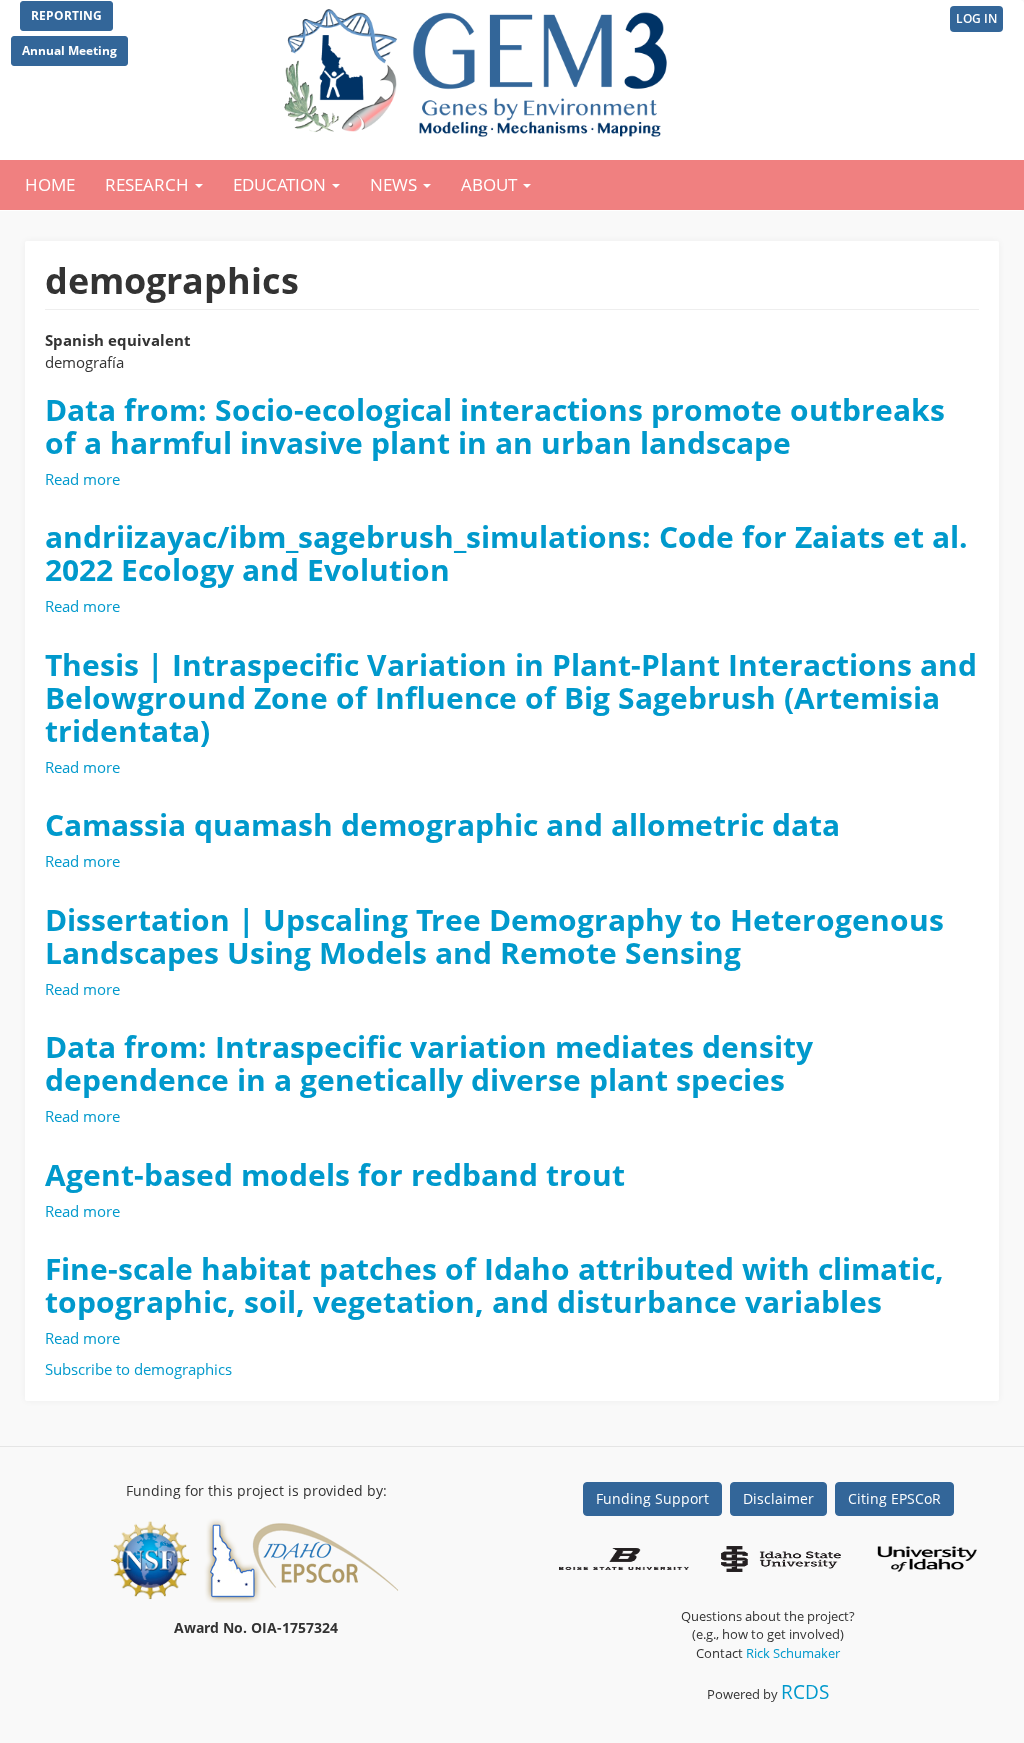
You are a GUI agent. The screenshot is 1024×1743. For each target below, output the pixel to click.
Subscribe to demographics (138, 1369)
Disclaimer (778, 1498)
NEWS (395, 184)
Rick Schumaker (793, 1653)
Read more (82, 479)
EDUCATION (281, 184)
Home (50, 184)
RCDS (805, 1691)
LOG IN (976, 18)
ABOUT (491, 184)
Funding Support (652, 1498)
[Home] (479, 68)
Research (149, 184)
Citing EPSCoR (894, 1498)
